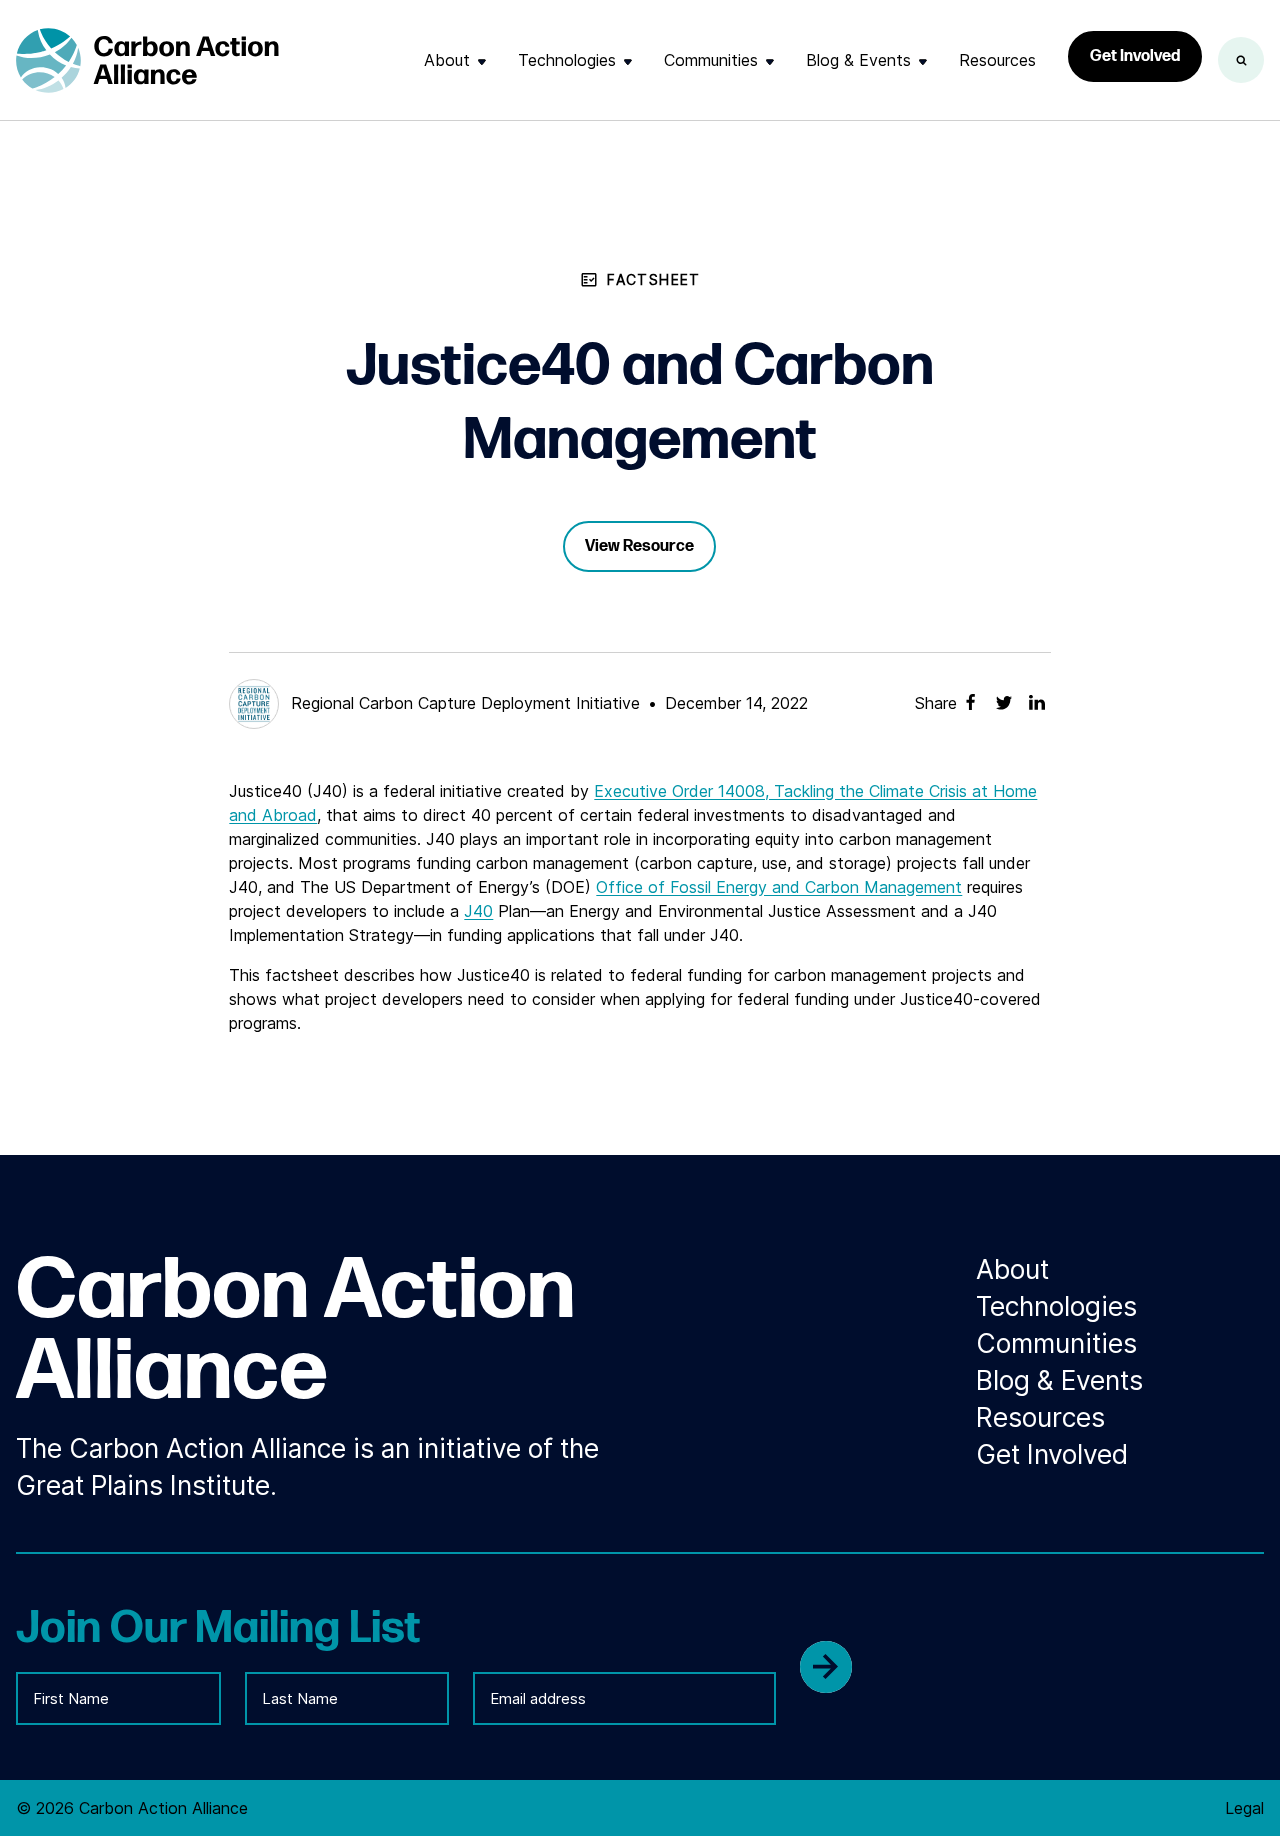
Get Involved (1135, 56)
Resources (997, 60)
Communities (711, 60)
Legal (1244, 1808)
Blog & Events (858, 60)
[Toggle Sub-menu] (482, 61)
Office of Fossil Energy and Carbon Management (779, 887)
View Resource (639, 546)
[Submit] (826, 1667)
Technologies (567, 60)
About (447, 60)
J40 (478, 911)
